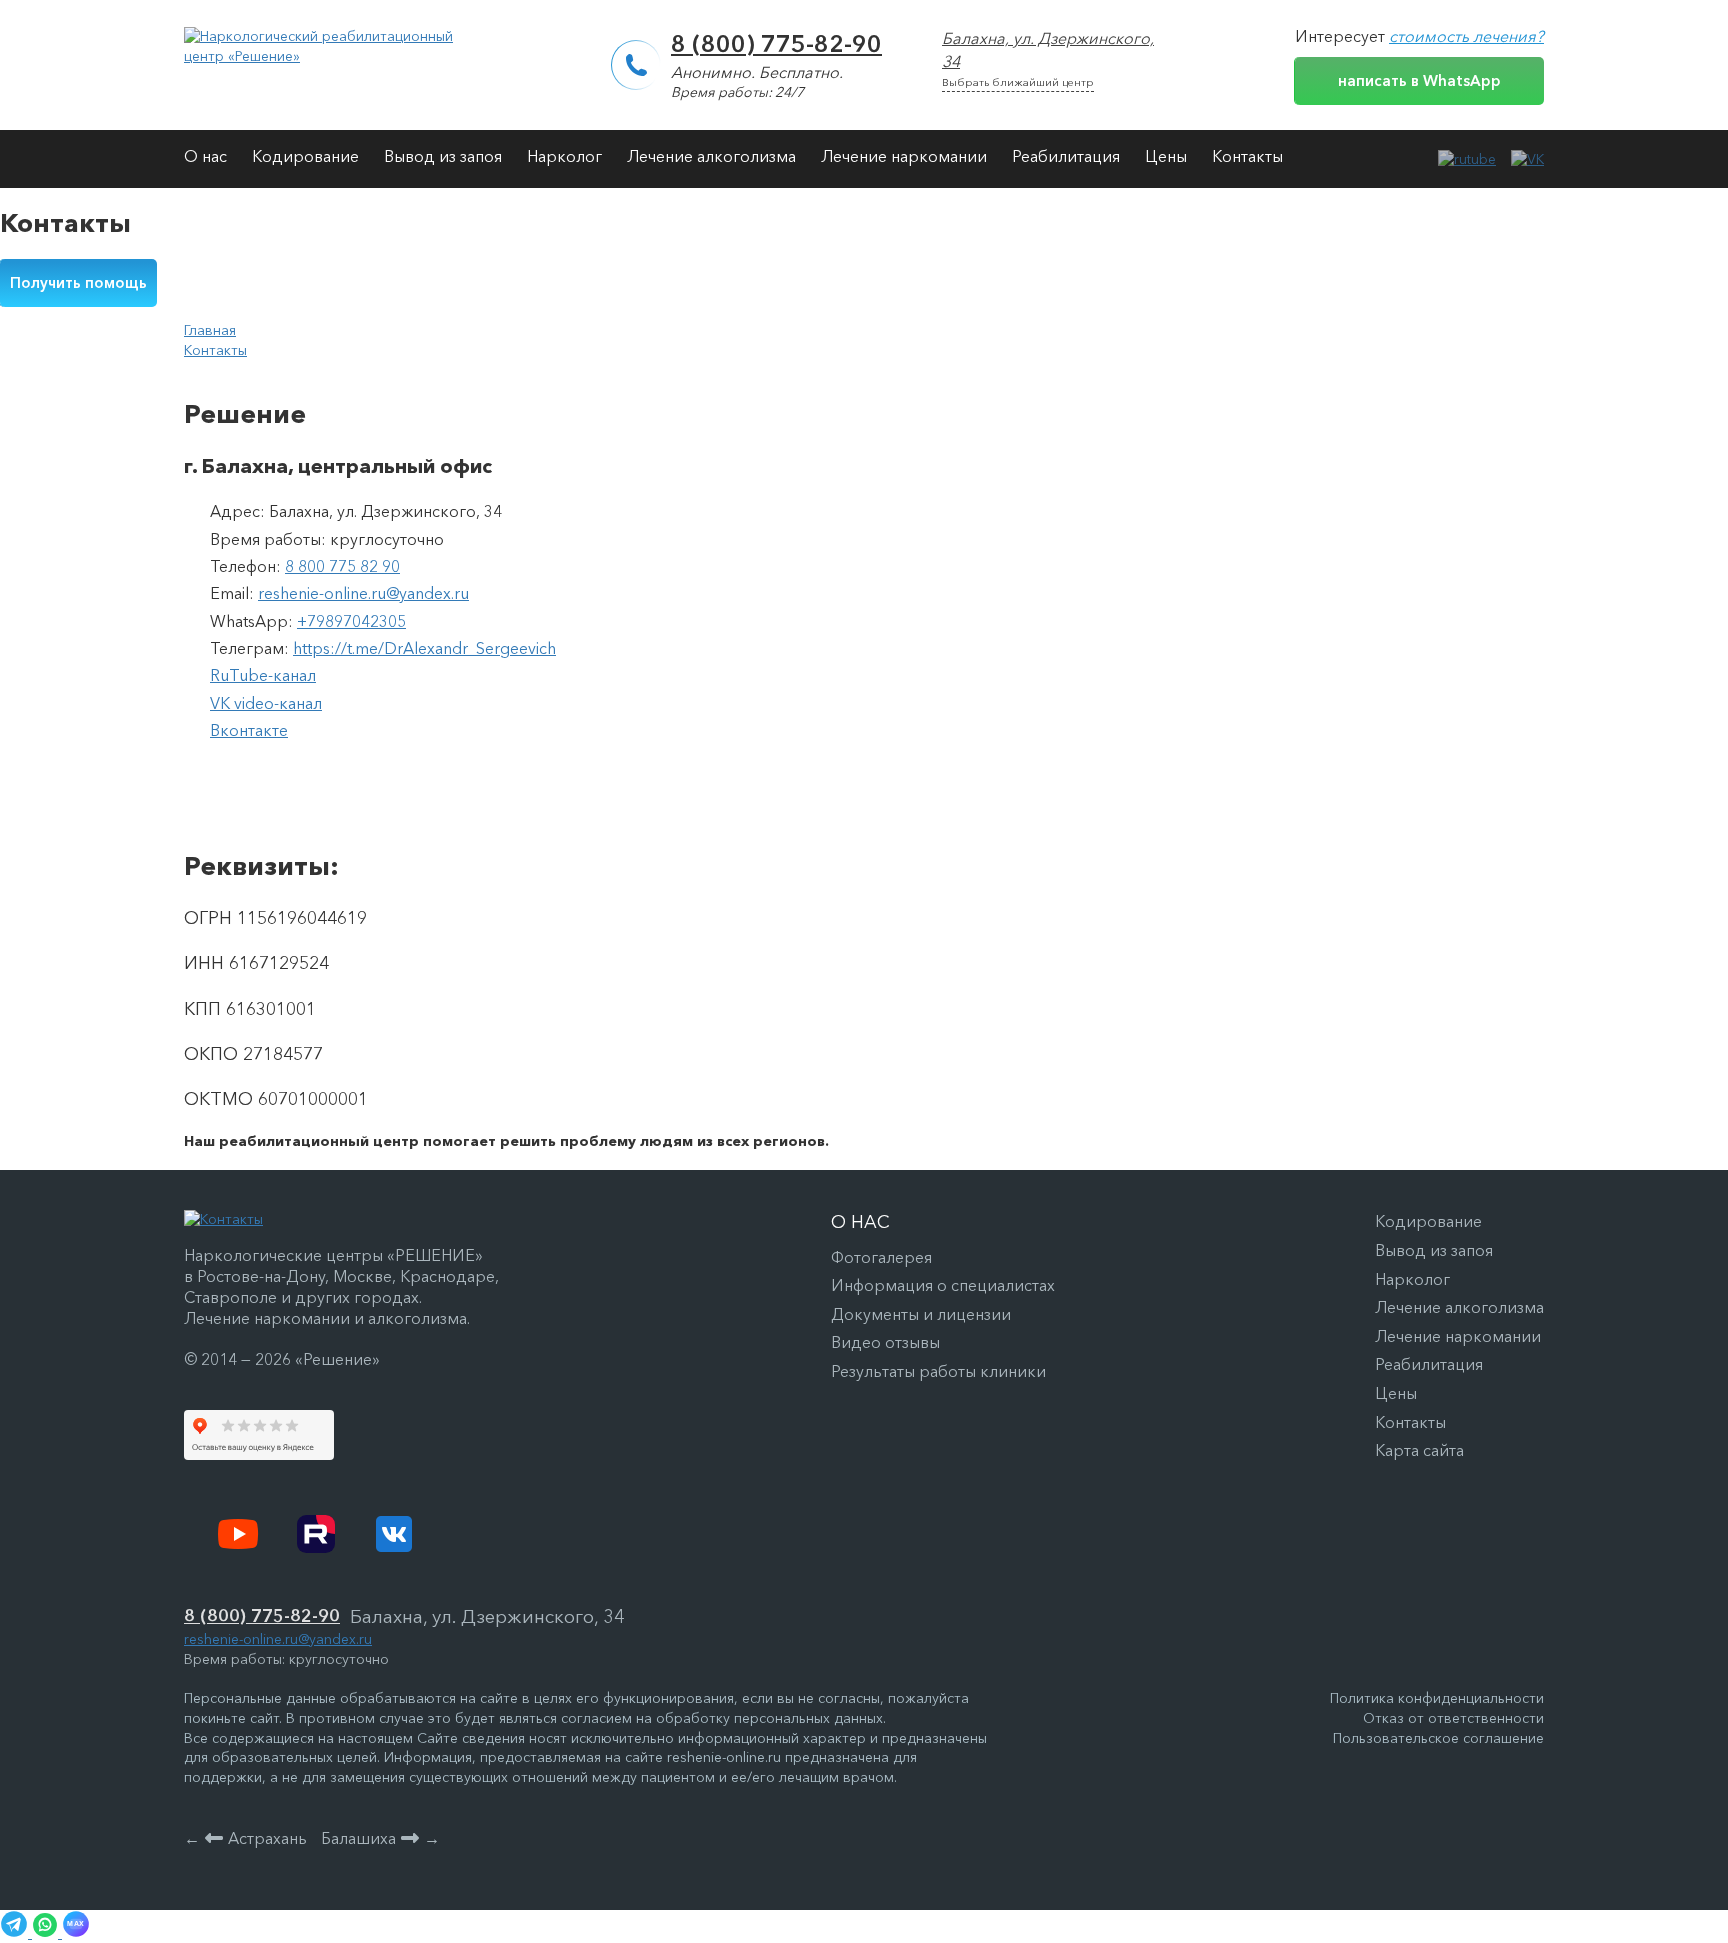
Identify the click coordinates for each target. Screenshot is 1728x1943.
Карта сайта (1419, 1450)
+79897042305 (351, 621)
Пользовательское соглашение (1438, 1738)
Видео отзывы (885, 1342)
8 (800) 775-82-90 (776, 43)
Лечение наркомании (904, 156)
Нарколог (564, 156)
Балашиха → (380, 1838)
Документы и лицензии (921, 1314)
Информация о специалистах (943, 1285)
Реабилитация (1066, 156)
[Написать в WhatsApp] (47, 1933)
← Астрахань (245, 1838)
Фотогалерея (881, 1257)
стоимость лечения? (1466, 36)
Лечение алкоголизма (711, 156)
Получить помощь (78, 282)
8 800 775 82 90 (342, 566)
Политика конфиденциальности (1437, 1698)
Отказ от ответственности (1453, 1718)
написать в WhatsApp (1419, 80)
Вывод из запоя (443, 156)
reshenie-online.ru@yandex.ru (363, 593)
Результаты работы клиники (938, 1371)
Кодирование (305, 156)
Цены (1166, 156)
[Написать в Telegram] (16, 1933)
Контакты (1247, 156)
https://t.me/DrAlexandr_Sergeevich (424, 648)
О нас (205, 156)
